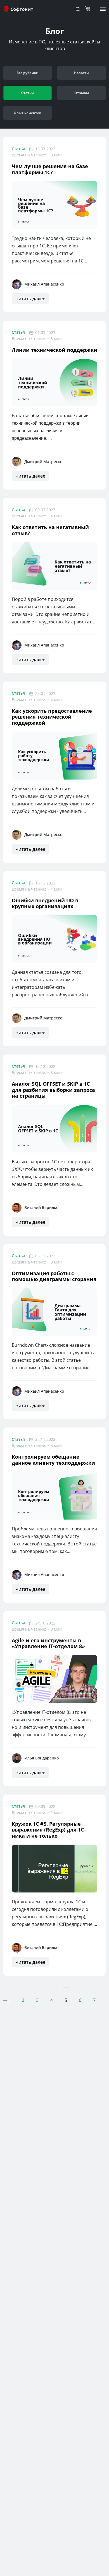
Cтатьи (28, 93)
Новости (81, 73)
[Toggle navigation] (78, 9)
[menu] (103, 9)
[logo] (19, 9)
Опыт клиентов (28, 113)
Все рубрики (28, 73)
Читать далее (30, 299)
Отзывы (82, 93)
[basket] (89, 9)
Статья (18, 149)
